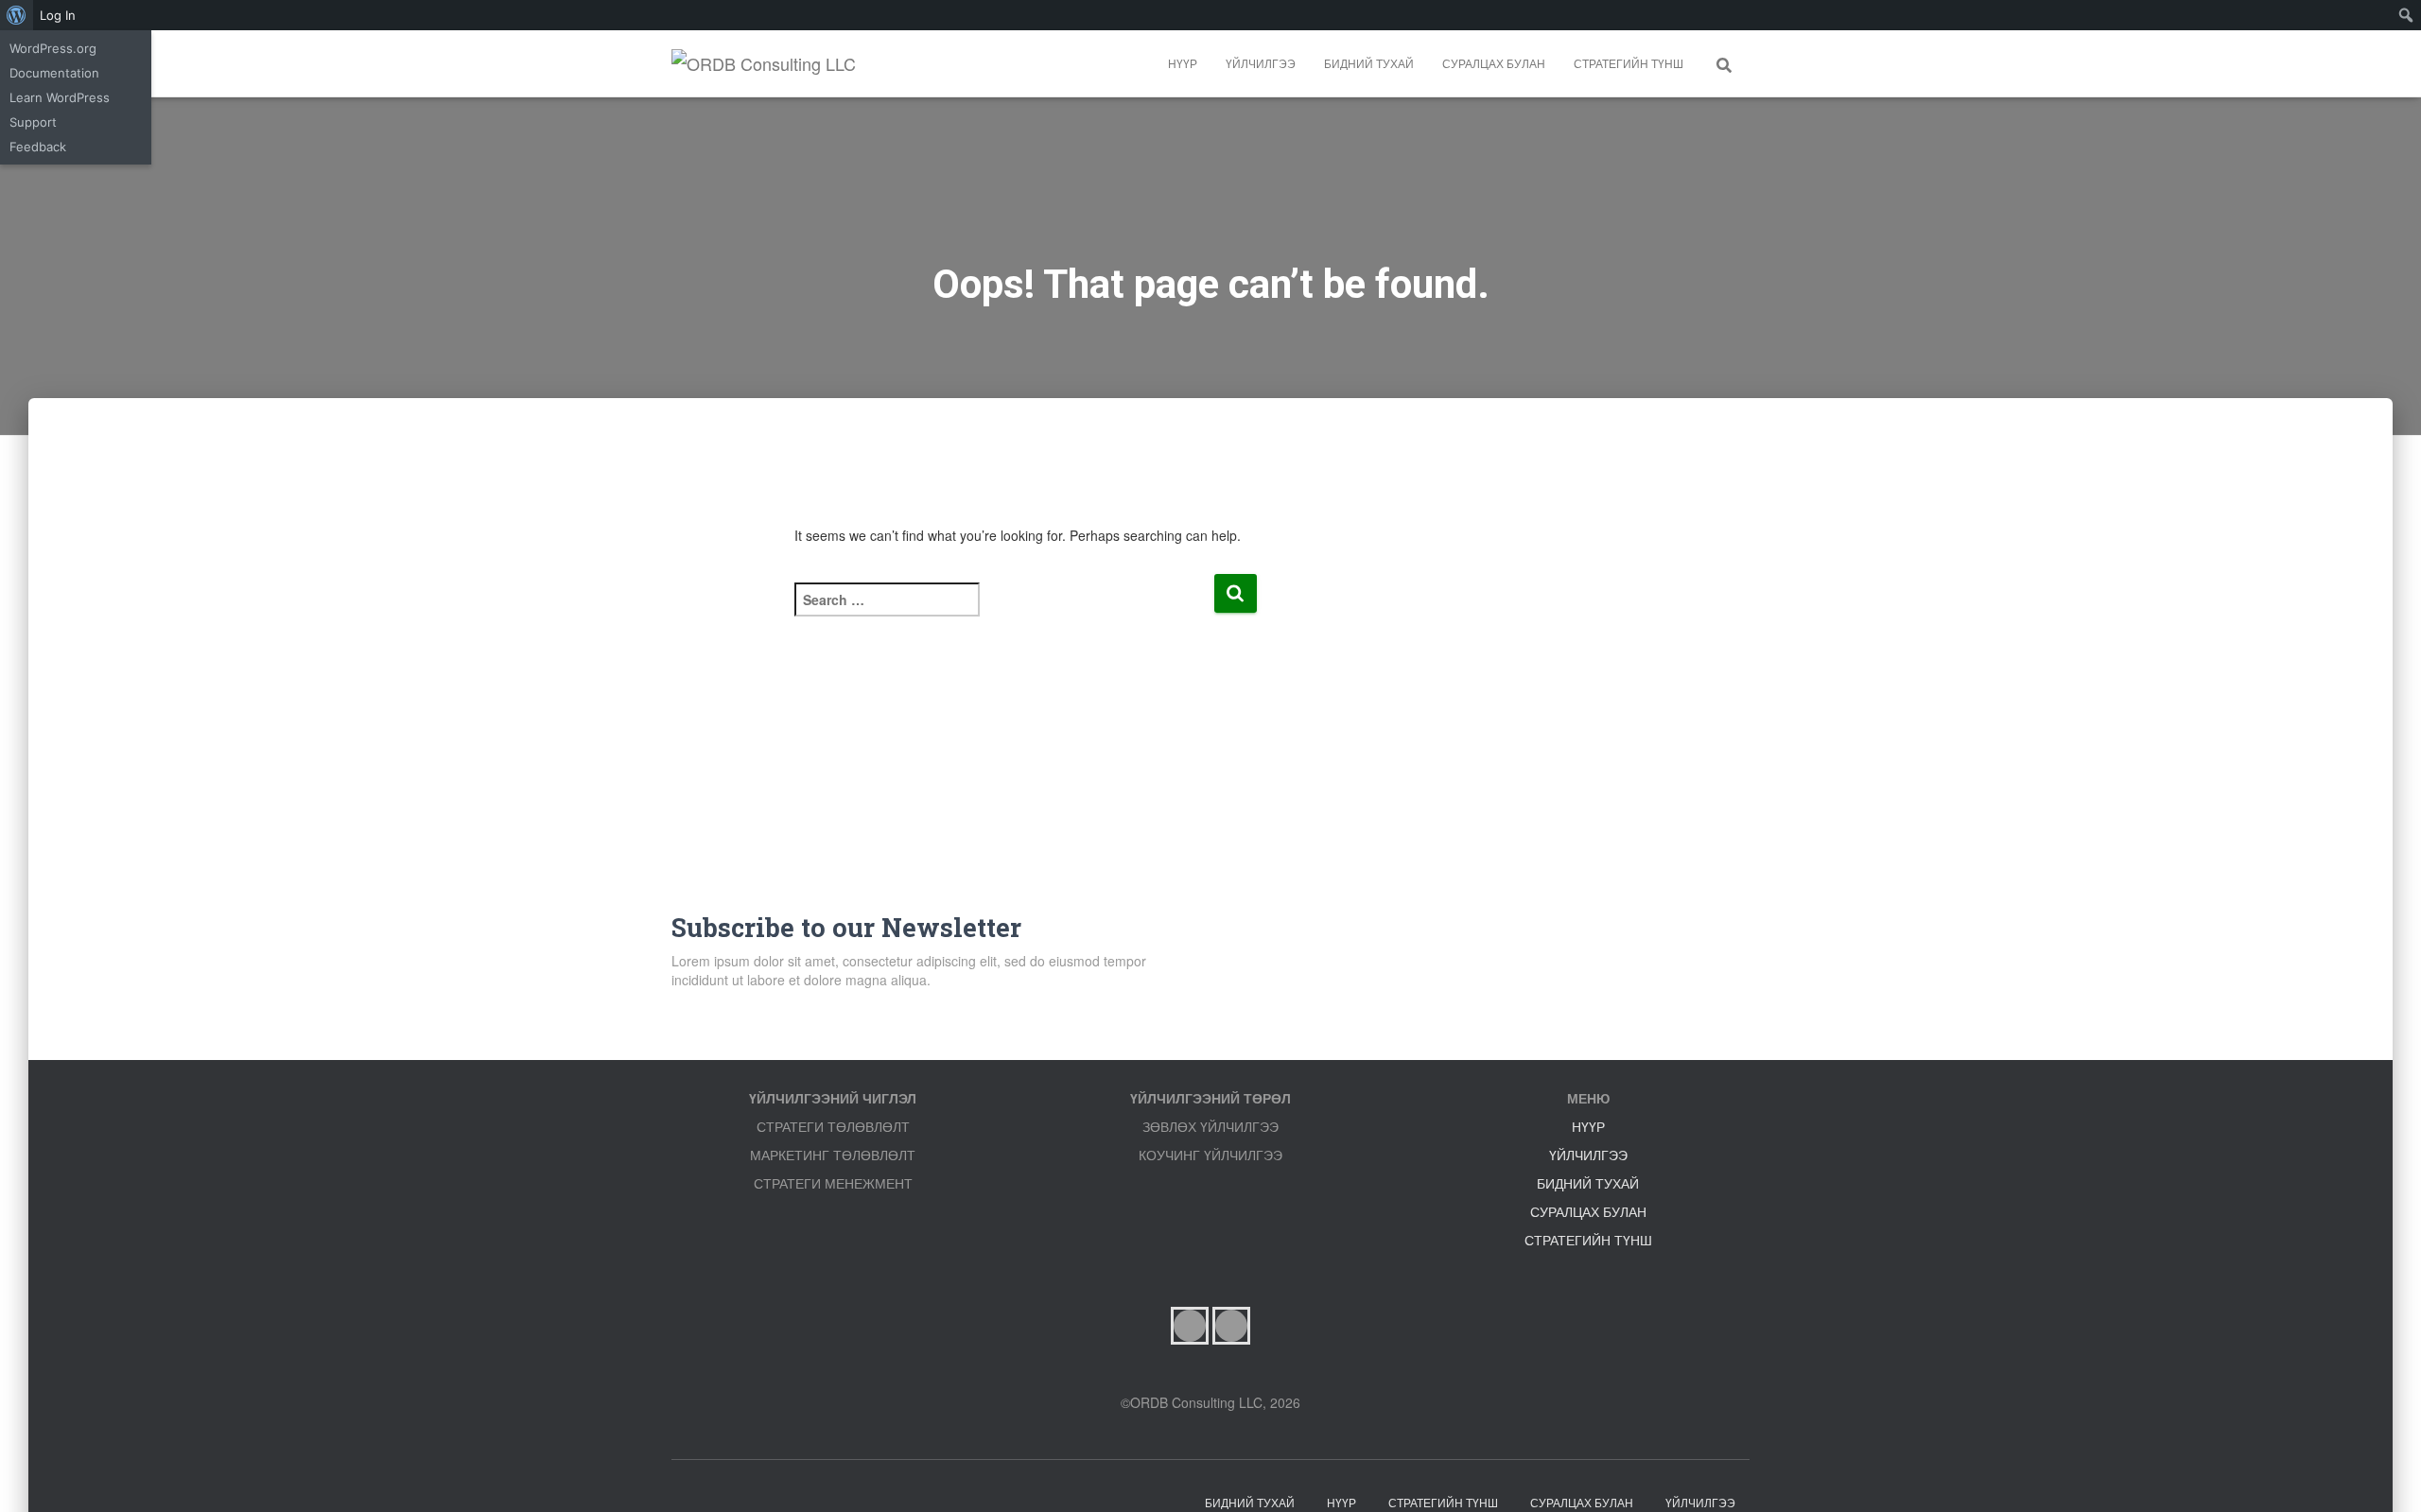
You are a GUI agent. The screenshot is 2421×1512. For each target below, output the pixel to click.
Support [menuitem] (33, 122)
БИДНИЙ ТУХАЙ (1369, 63)
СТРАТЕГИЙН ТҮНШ (1629, 63)
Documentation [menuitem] (54, 73)
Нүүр (1183, 63)
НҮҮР (1588, 1126)
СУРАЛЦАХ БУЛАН (1494, 63)
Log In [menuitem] (58, 15)
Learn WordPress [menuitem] (60, 97)
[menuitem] (17, 15)
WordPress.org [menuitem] (53, 48)
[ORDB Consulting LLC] (764, 63)
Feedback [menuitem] (38, 147)
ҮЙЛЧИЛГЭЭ (1261, 63)
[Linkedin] (1231, 1326)
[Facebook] (1190, 1326)
